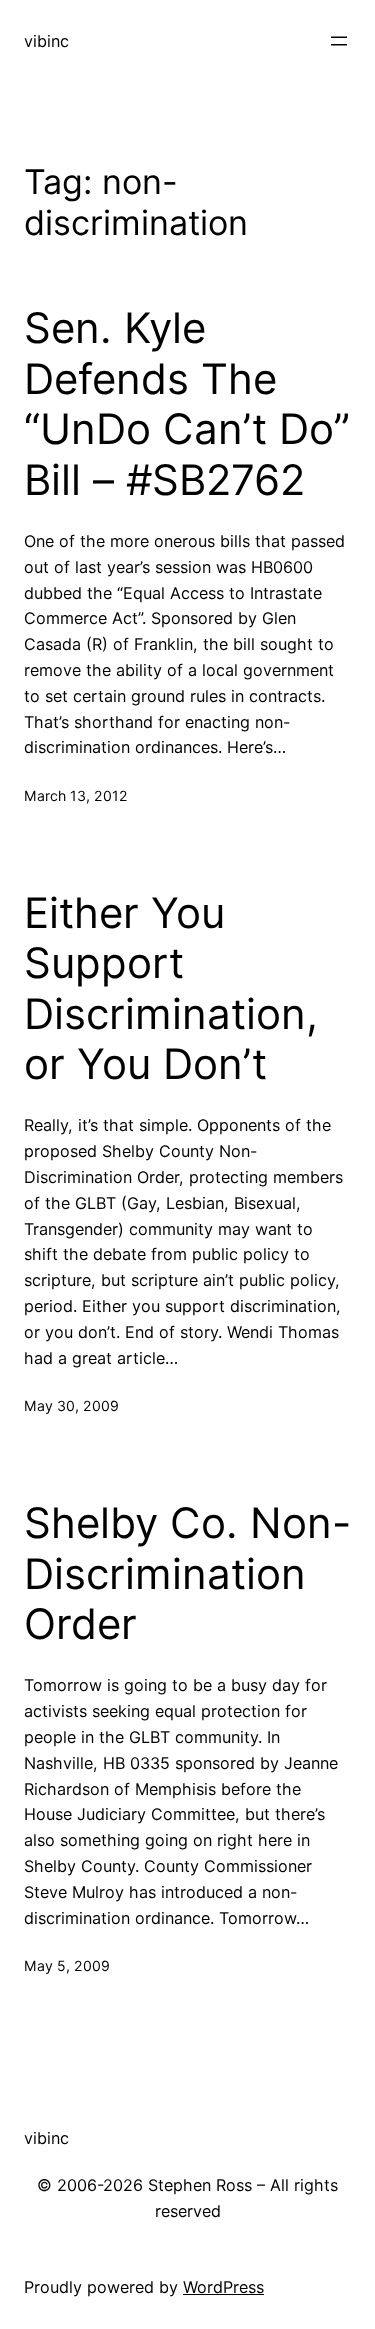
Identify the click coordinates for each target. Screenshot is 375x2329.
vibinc (46, 41)
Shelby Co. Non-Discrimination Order (187, 1573)
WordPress (223, 2287)
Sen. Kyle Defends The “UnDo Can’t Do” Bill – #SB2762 (187, 403)
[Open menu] (339, 41)
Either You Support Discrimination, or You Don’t (171, 988)
